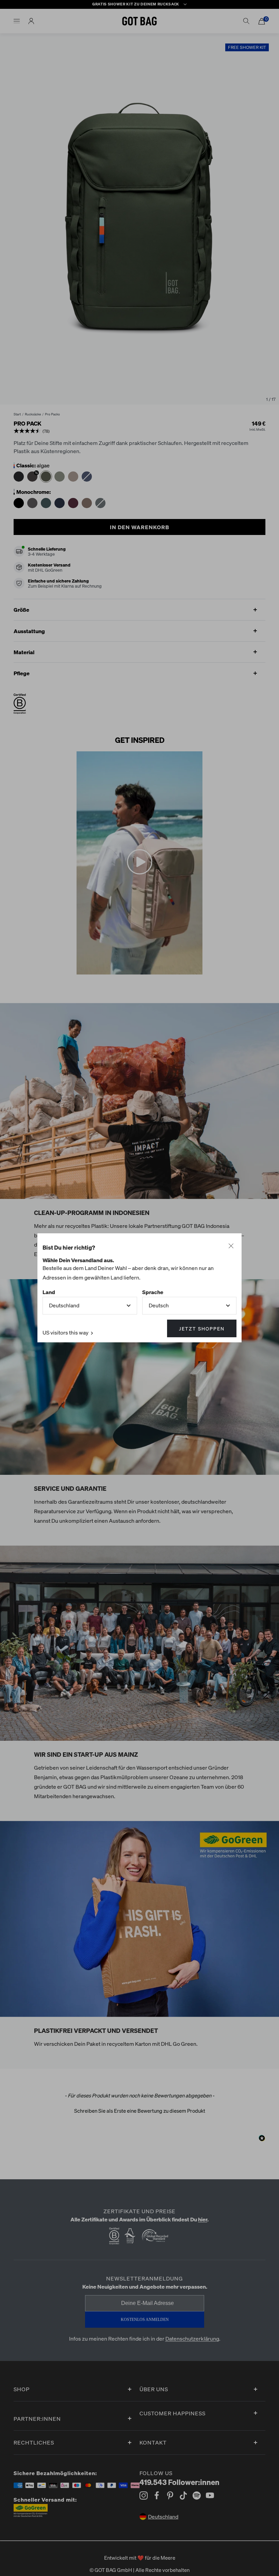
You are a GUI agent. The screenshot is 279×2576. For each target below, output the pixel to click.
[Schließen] (231, 1246)
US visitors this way (66, 1333)
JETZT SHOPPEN (202, 1329)
